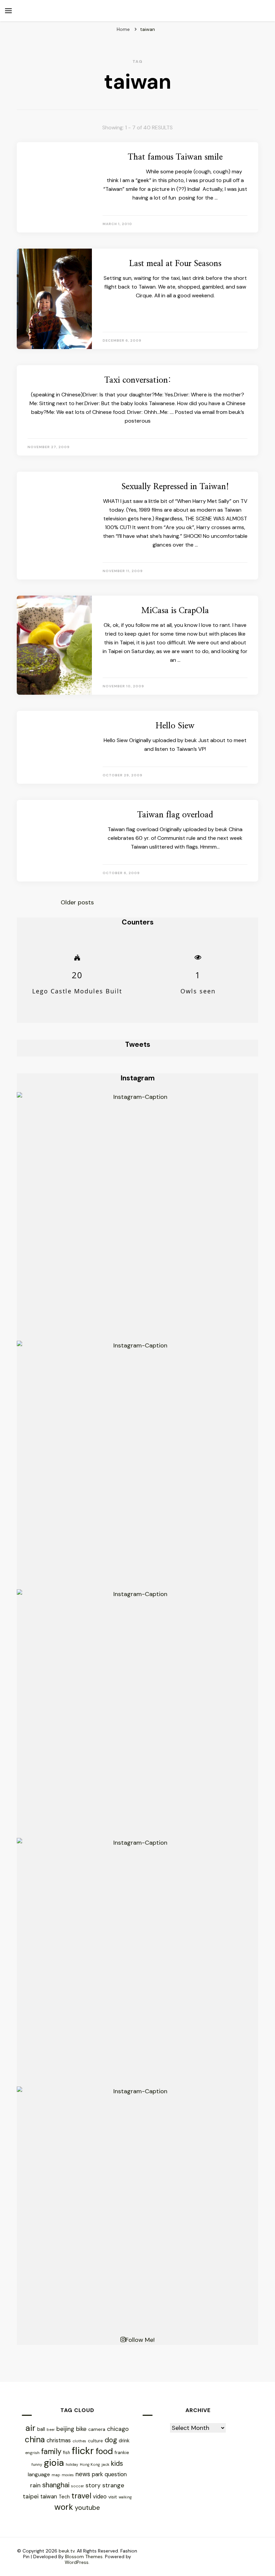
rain (35, 2485)
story (93, 2485)
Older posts (77, 902)
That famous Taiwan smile (175, 157)
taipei (31, 2496)
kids (117, 2463)
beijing (65, 2429)
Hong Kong (90, 2464)
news (83, 2474)
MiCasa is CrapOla (175, 611)
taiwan (49, 2497)
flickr (83, 2451)
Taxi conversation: (138, 380)
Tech (64, 2497)
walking (125, 2497)
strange (113, 2485)
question (116, 2474)
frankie (122, 2453)
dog (111, 2440)
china (35, 2439)
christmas (59, 2440)
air (31, 2428)
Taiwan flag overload (175, 815)
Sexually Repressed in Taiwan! (175, 487)
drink (124, 2441)
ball (41, 2429)
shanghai (56, 2485)
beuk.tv (67, 2551)
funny (37, 2464)
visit (113, 2497)
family (51, 2452)
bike (81, 2429)
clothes (79, 2441)
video (100, 2497)
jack (105, 2464)
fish (67, 2453)
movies (68, 2475)
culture (95, 2441)
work (64, 2507)
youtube (87, 2508)
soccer (77, 2486)
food (104, 2451)
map (56, 2475)
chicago (118, 2429)
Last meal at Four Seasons (175, 264)
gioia (54, 2463)
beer (51, 2430)
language (39, 2474)
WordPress (77, 2562)
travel (81, 2496)
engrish (32, 2453)
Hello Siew (175, 726)
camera (97, 2429)
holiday (72, 2464)
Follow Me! (140, 2340)
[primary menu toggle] (8, 11)
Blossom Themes (84, 2557)
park (97, 2474)
